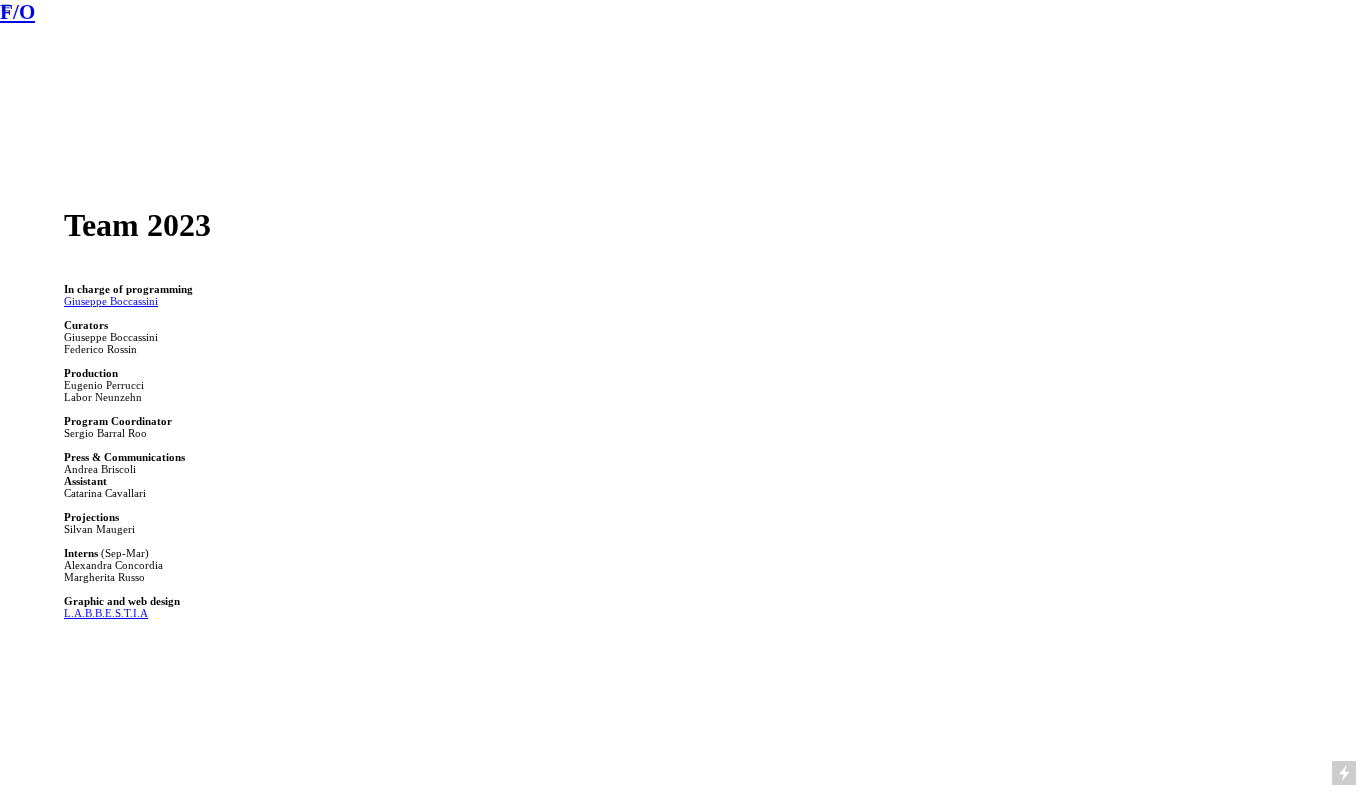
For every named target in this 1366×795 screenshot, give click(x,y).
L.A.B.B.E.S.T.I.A (106, 613)
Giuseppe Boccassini (111, 301)
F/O (17, 12)
